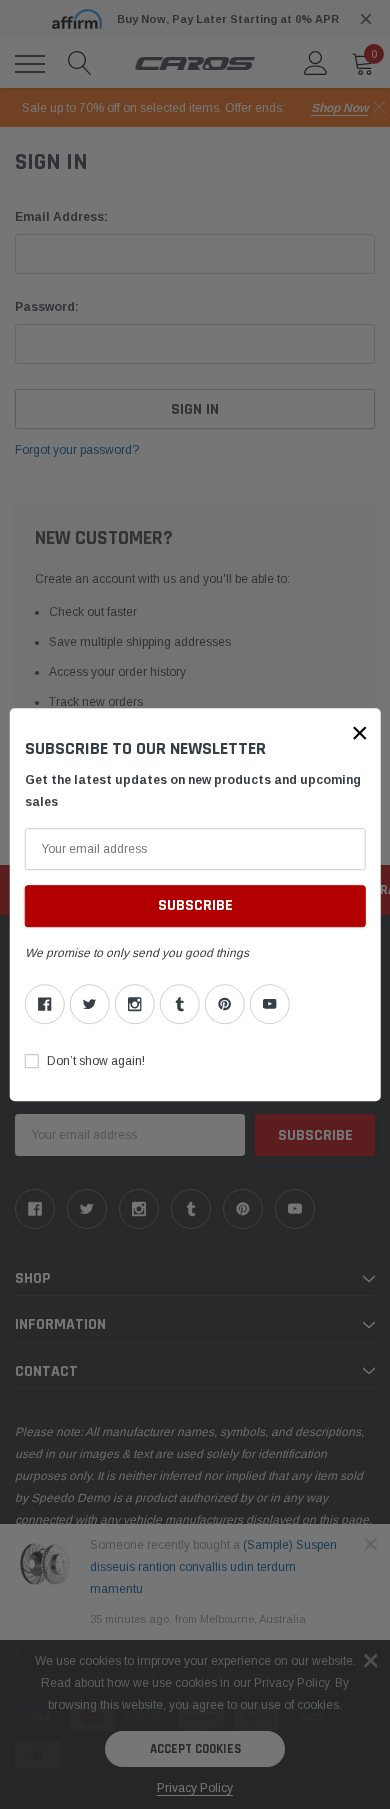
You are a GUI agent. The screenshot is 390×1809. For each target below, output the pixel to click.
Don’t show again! (96, 1061)
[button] (360, 733)
